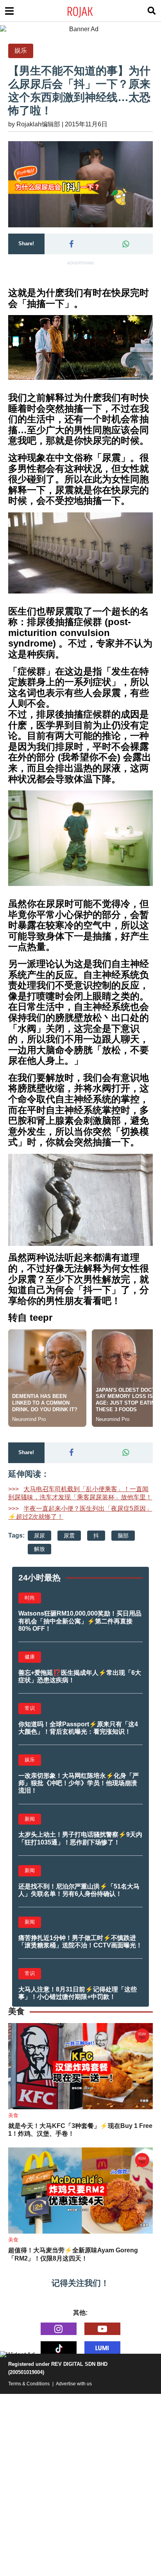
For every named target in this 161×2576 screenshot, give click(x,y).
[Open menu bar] (9, 11)
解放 (39, 1549)
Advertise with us (74, 2384)
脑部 (123, 1536)
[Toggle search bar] (152, 11)
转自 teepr (30, 1317)
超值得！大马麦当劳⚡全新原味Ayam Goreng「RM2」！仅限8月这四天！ (73, 2254)
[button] (72, 244)
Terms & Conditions (29, 2384)
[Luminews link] (102, 2347)
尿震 (69, 1536)
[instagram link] (59, 2329)
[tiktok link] (59, 2347)
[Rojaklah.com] (90, 11)
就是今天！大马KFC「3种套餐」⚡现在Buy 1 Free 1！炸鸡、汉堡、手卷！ (80, 2130)
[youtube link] (102, 2329)
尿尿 (39, 1536)
